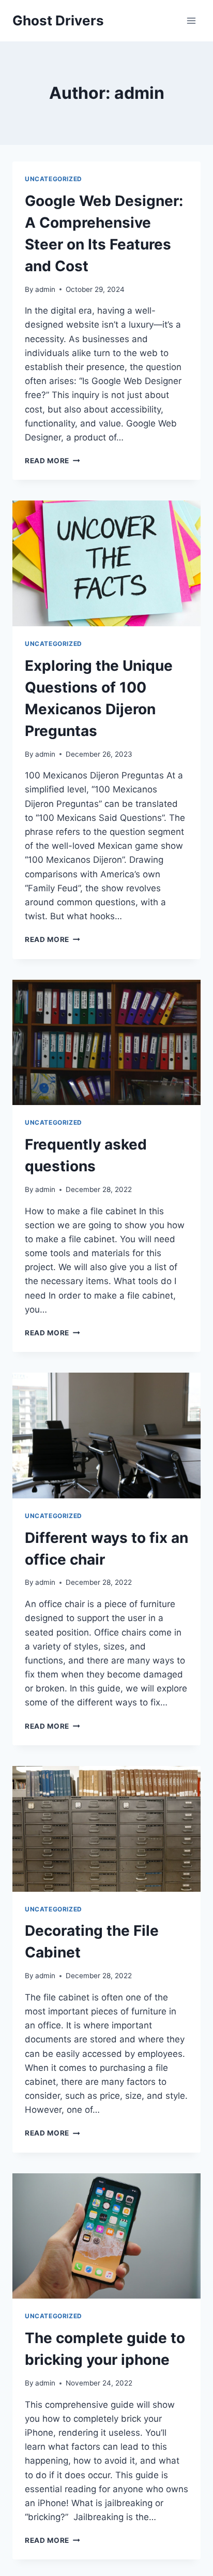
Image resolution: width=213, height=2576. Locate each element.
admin (45, 289)
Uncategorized (54, 179)
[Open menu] (191, 20)
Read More (52, 461)
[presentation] (106, 563)
